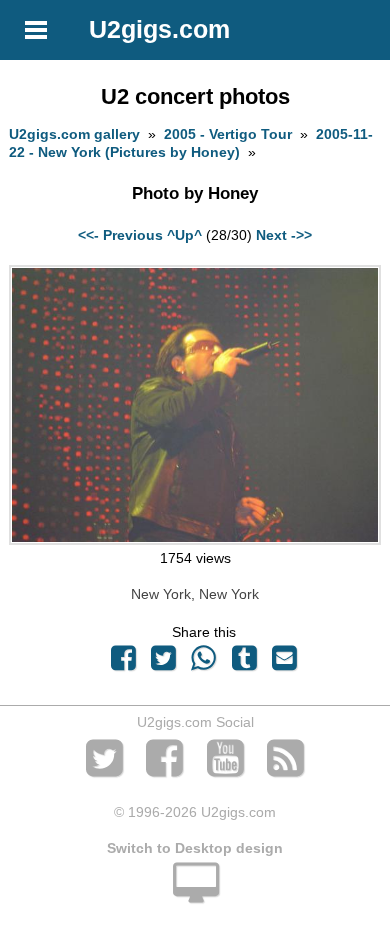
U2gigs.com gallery (74, 134)
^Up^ (184, 235)
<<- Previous (120, 235)
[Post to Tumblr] (244, 663)
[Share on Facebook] (123, 663)
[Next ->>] (194, 540)
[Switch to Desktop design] (195, 894)
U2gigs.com (159, 29)
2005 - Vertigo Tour (228, 134)
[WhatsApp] (204, 663)
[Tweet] (164, 663)
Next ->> (284, 235)
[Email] (284, 663)
